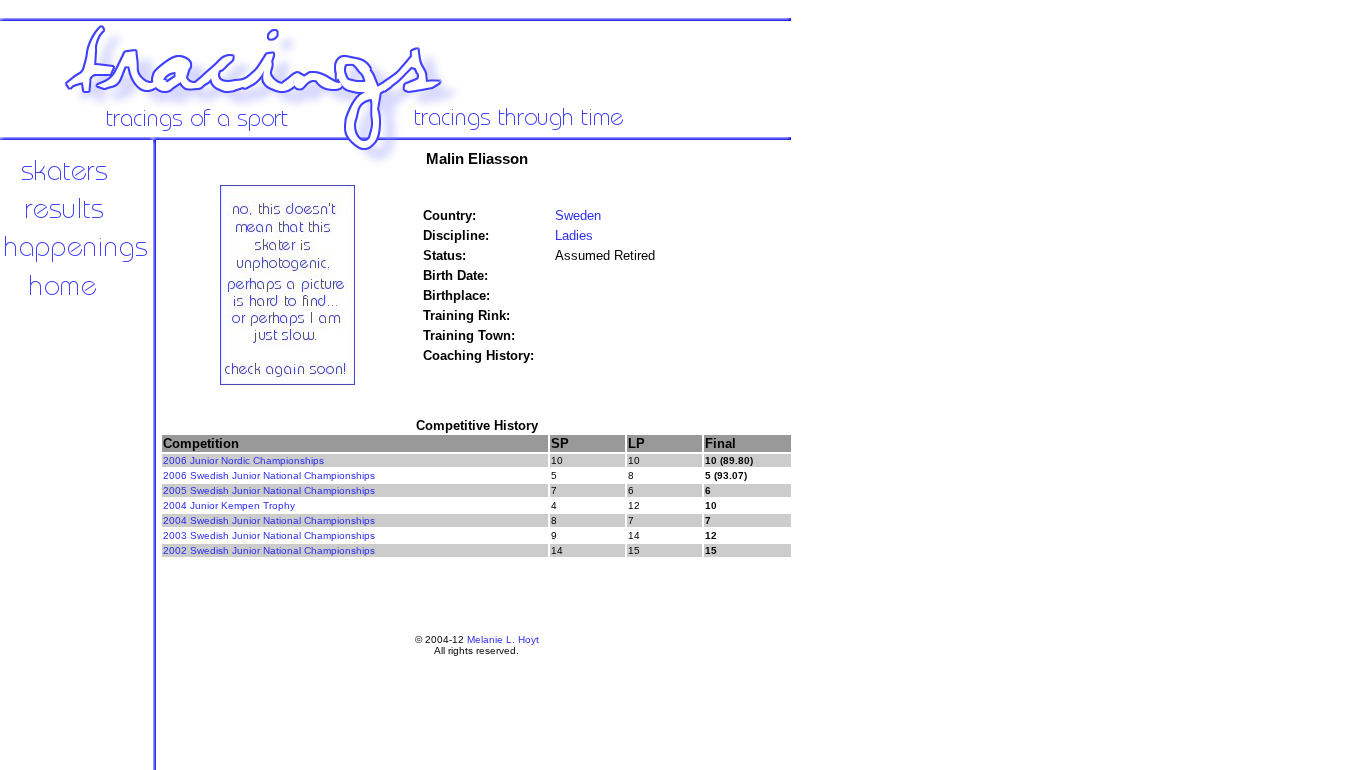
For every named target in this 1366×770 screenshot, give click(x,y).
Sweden (578, 215)
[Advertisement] (860, 470)
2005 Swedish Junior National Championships (269, 490)
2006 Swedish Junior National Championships (269, 475)
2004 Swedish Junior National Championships (269, 520)
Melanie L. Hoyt (503, 639)
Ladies (574, 235)
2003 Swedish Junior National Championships (269, 535)
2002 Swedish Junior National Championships (269, 550)
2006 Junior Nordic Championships (243, 460)
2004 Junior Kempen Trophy (229, 505)
